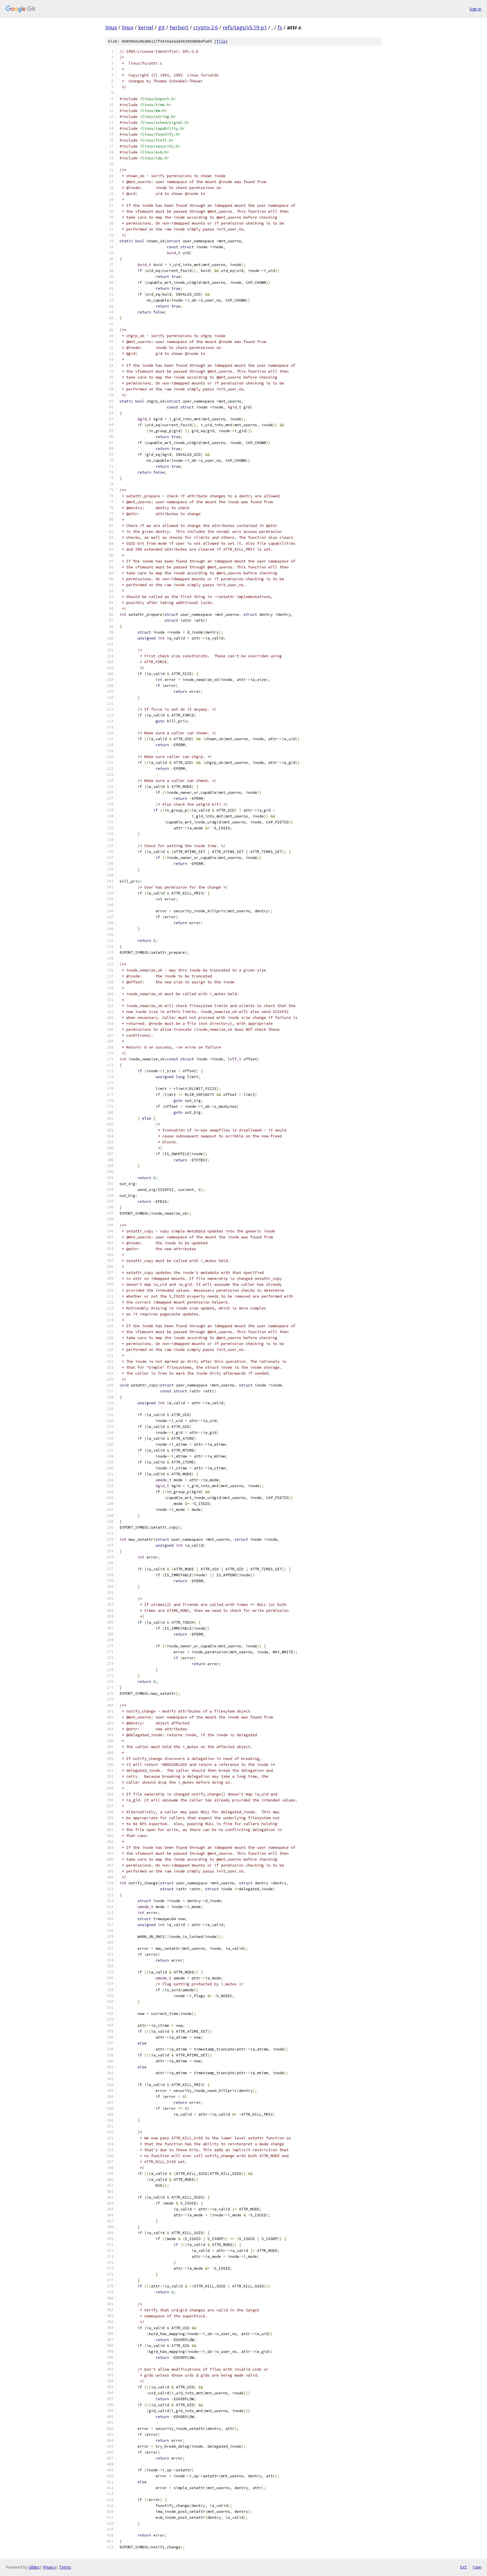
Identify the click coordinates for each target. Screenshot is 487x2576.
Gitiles (34, 2567)
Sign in (475, 9)
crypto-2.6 (206, 27)
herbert (179, 27)
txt (463, 2567)
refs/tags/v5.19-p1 (245, 27)
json (477, 2567)
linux (111, 27)
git (161, 27)
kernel (146, 27)
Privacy (49, 2567)
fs (280, 27)
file (221, 41)
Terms (65, 2567)
